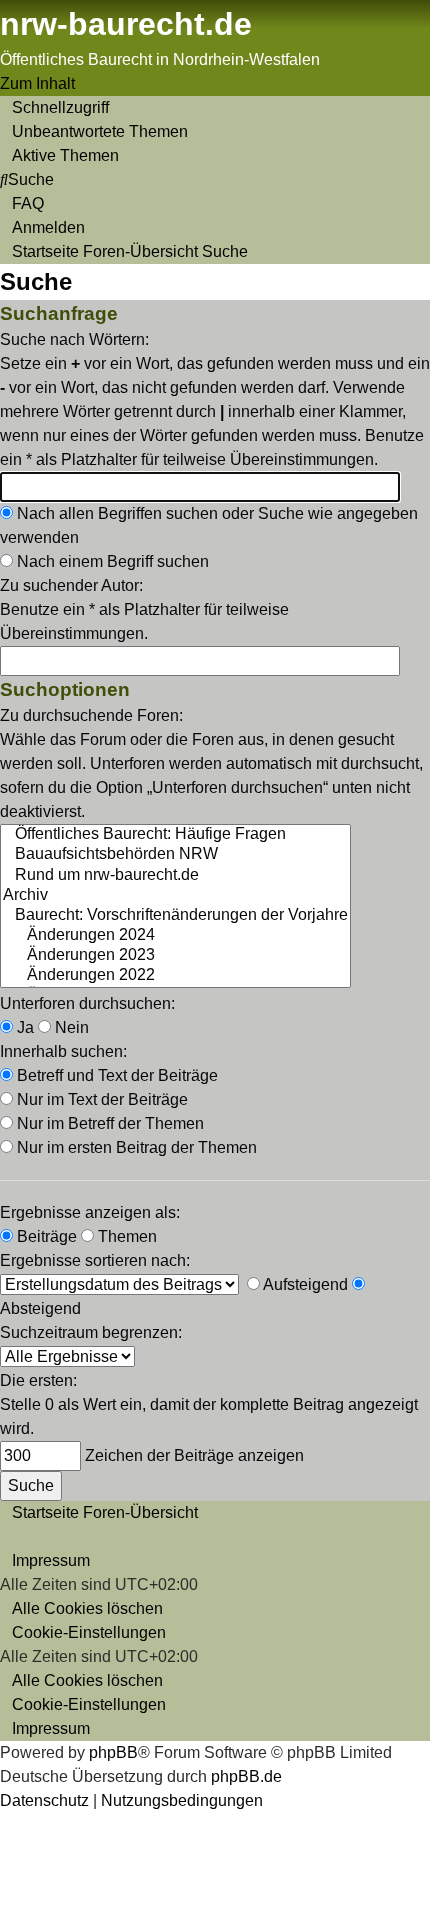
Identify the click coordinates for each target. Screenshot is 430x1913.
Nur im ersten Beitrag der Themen (135, 1147)
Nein (70, 1027)
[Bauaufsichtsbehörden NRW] (175, 855)
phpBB (113, 1752)
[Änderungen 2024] (175, 936)
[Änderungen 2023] (175, 956)
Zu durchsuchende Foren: (91, 715)
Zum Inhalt (37, 83)
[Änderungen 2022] (175, 976)
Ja (23, 1027)
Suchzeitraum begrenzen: (91, 1332)
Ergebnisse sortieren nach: (95, 1260)
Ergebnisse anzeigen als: (90, 1212)
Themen (125, 1236)
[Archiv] (175, 896)
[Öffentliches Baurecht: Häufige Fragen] (175, 835)
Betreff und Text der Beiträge (115, 1075)
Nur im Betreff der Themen (108, 1123)
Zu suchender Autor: (71, 585)
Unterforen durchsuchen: (87, 1003)
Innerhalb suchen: (63, 1051)
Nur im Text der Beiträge (100, 1099)
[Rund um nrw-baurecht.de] (175, 876)
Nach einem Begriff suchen (111, 561)
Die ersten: (38, 1380)
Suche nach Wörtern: (74, 339)
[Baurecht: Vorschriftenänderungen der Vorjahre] (175, 916)
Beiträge (45, 1236)
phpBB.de (246, 1776)
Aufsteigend (304, 1284)
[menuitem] (94, 131)
